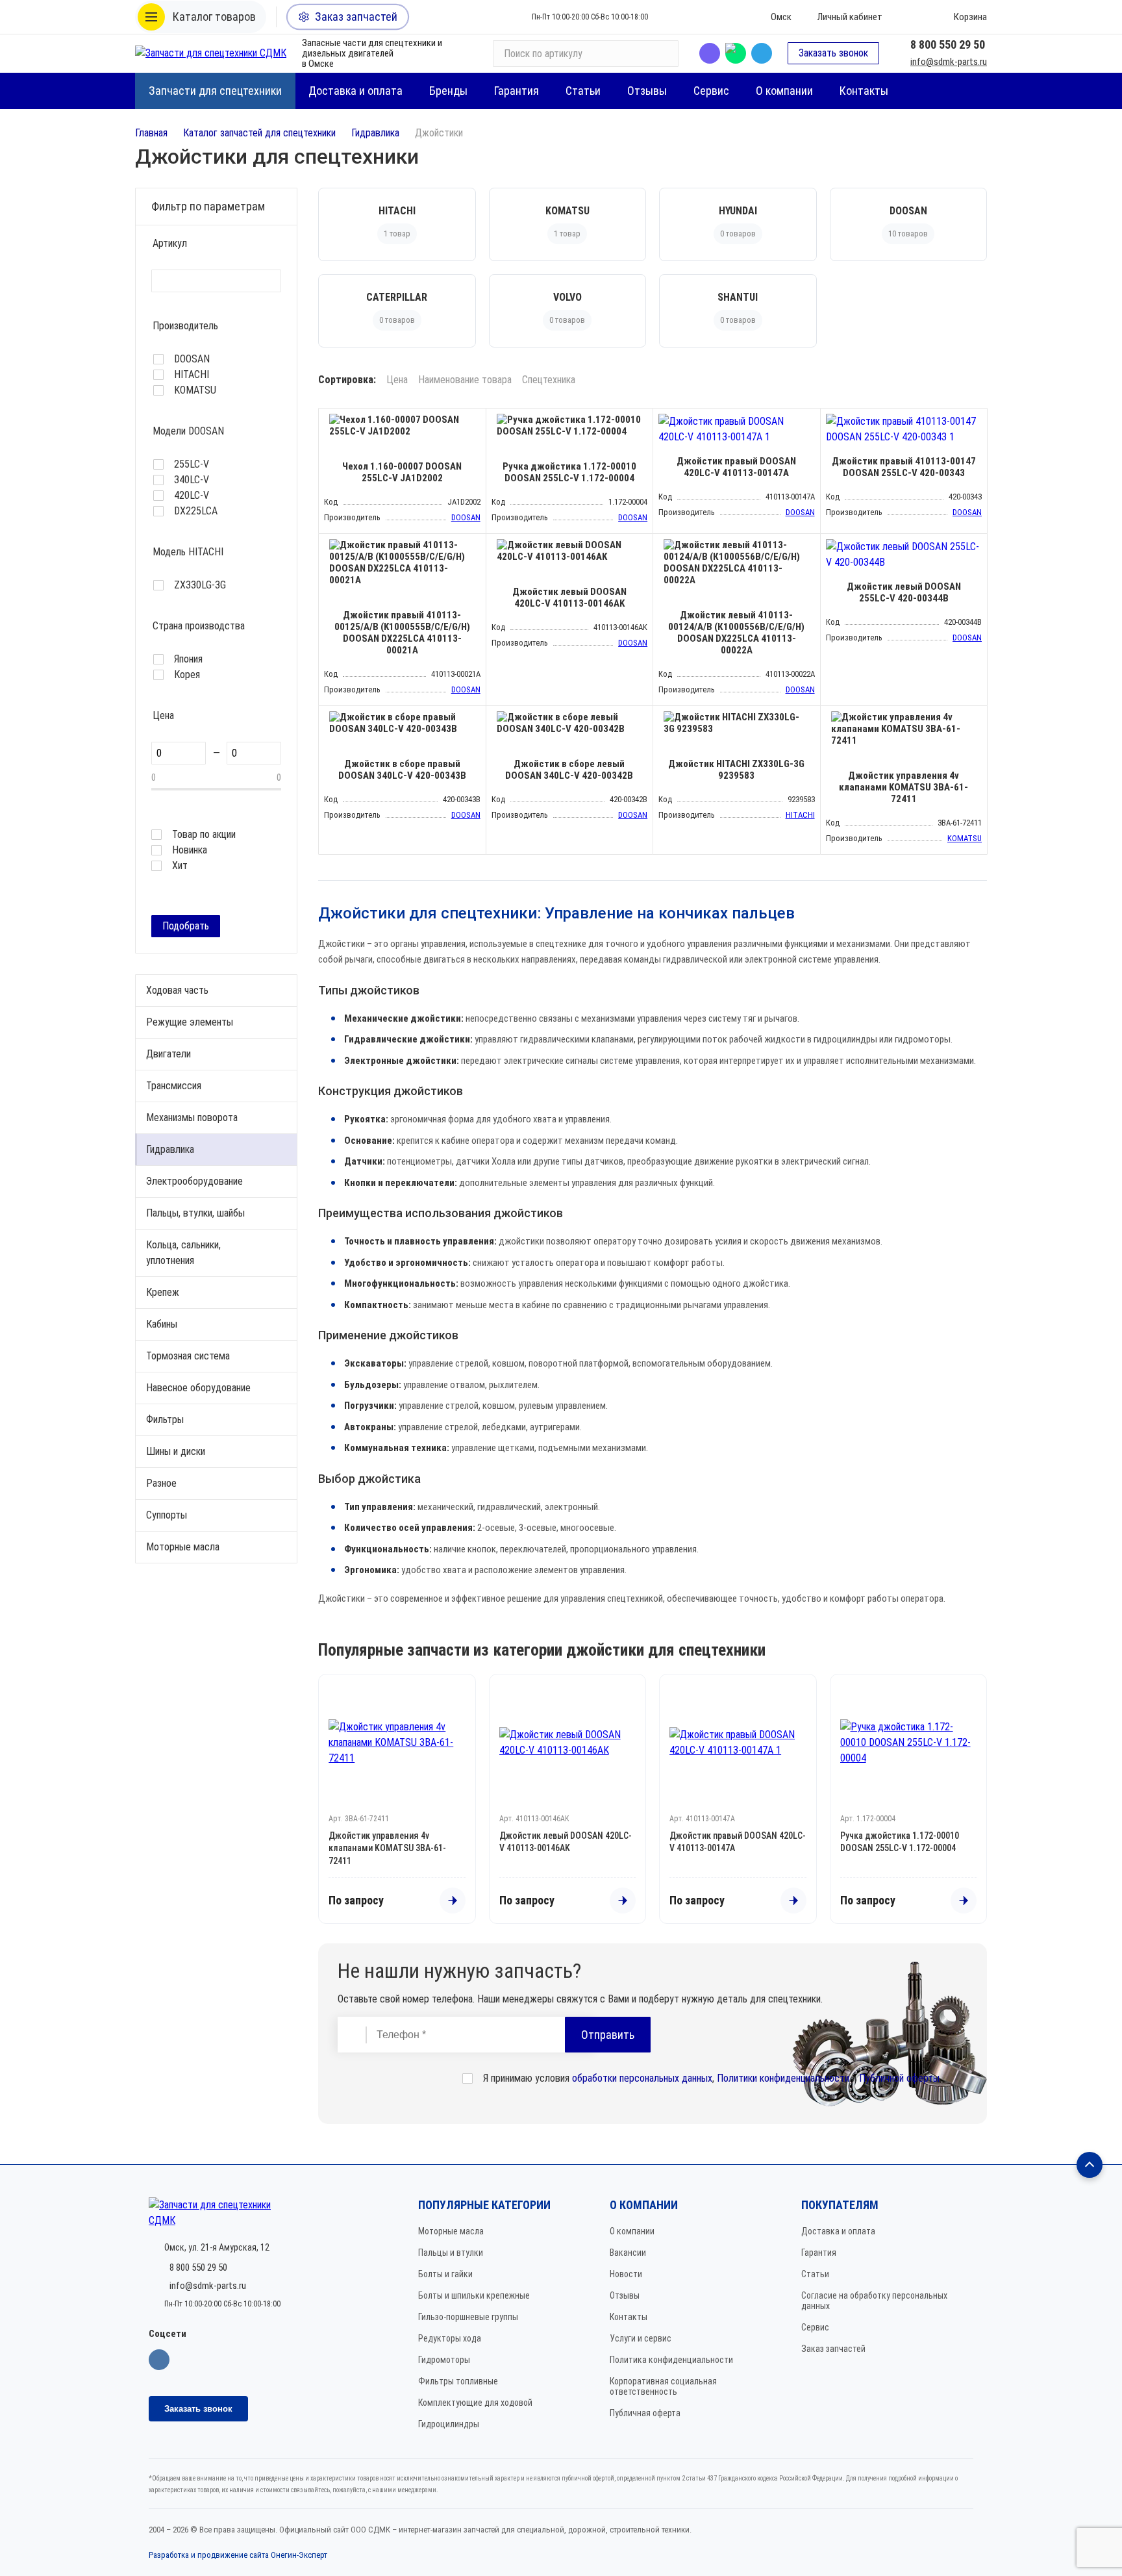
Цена (397, 380)
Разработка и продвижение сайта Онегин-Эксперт (238, 2555)
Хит (180, 866)
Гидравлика (375, 133)
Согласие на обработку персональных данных (874, 2301)
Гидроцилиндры (449, 2424)
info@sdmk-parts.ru (949, 62)
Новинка (190, 850)
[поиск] (663, 53)
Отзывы (625, 2295)
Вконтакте (159, 2360)
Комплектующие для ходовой (475, 2403)
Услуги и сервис (641, 2338)
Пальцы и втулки (451, 2253)
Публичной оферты (899, 2078)
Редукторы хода (450, 2338)
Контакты (629, 2317)
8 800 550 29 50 (948, 44)
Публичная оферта (645, 2413)
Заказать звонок (833, 53)
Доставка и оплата (838, 2231)
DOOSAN (192, 359)
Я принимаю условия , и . (712, 2078)
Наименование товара (465, 380)
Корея (187, 675)
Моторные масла (451, 2231)
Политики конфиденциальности (783, 2078)
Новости (626, 2274)
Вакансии (628, 2253)
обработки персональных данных (642, 2078)
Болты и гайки (445, 2274)
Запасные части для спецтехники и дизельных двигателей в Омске (372, 53)
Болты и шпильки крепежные (474, 2295)
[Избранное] (911, 17)
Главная (151, 133)
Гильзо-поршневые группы (468, 2317)
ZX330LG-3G (200, 585)
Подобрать (186, 926)
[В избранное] (473, 422)
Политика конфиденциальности (671, 2360)
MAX (736, 53)
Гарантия (819, 2253)
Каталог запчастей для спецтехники (259, 133)
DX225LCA (196, 511)
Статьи (815, 2274)
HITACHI (192, 375)
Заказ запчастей (833, 2349)
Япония (188, 659)
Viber (710, 53)
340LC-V (192, 480)
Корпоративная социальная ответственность (663, 2386)
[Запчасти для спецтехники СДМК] (211, 53)
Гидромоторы (444, 2360)
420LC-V (192, 496)
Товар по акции (204, 835)
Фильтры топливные (458, 2381)
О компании (632, 2231)
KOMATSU (195, 390)
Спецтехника (549, 380)
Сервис (815, 2327)
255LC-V (192, 464)
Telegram (762, 53)
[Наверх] (1090, 2165)
